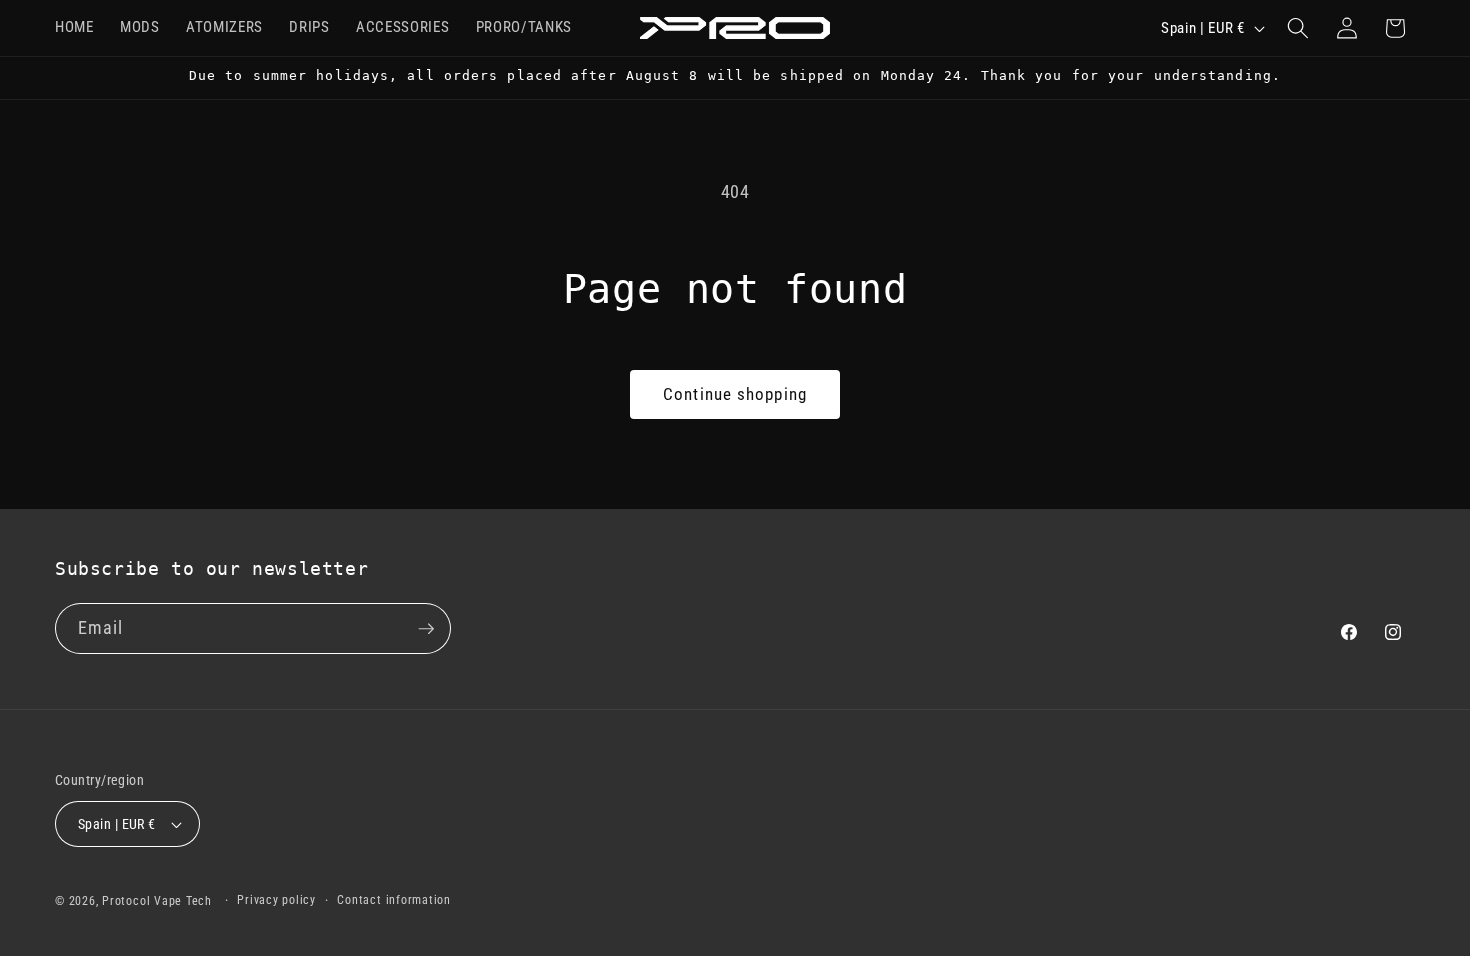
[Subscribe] (426, 629)
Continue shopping (735, 394)
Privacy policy (276, 900)
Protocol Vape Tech (157, 901)
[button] (1298, 28)
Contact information (394, 900)
